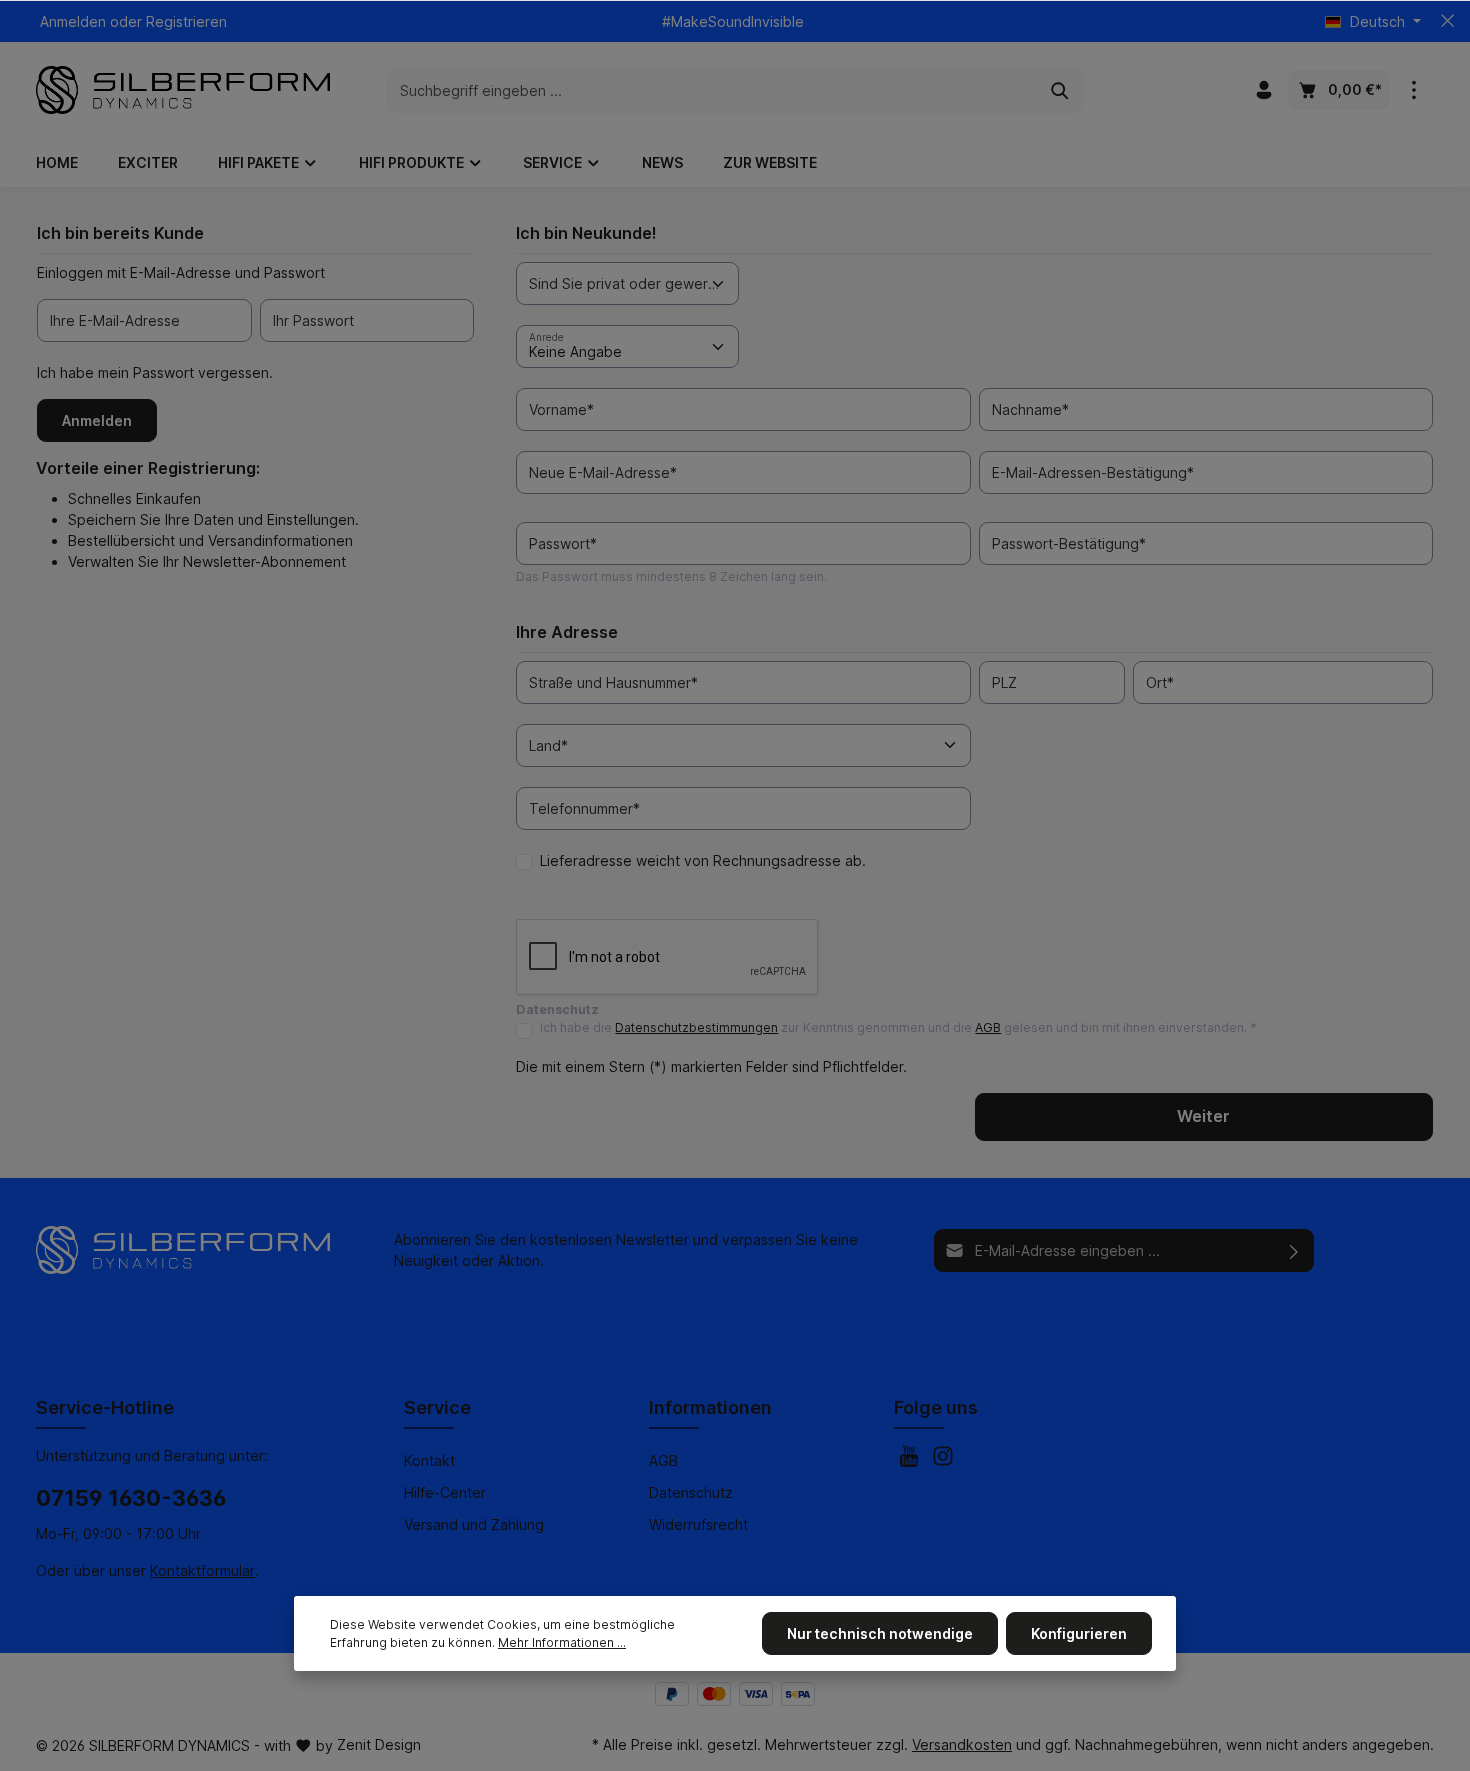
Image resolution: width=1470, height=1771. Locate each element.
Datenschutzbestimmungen (696, 1027)
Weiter (1203, 1116)
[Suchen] (1060, 89)
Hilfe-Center (445, 1492)
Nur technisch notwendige (880, 1633)
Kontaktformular (202, 1570)
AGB (988, 1027)
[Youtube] (911, 1461)
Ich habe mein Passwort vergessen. (155, 372)
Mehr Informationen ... (562, 1642)
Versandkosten (962, 1744)
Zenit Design (379, 1744)
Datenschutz (691, 1492)
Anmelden (73, 21)
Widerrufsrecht (698, 1524)
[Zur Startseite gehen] (183, 90)
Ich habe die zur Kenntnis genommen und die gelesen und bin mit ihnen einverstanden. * (898, 1027)
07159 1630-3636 (131, 1498)
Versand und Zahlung (474, 1524)
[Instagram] (943, 1461)
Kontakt (429, 1460)
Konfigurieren (1079, 1633)
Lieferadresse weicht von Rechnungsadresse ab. (703, 860)
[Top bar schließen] (1447, 21)
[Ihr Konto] (1264, 90)
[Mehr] (1414, 90)
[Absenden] (1294, 1250)
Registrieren (186, 21)
